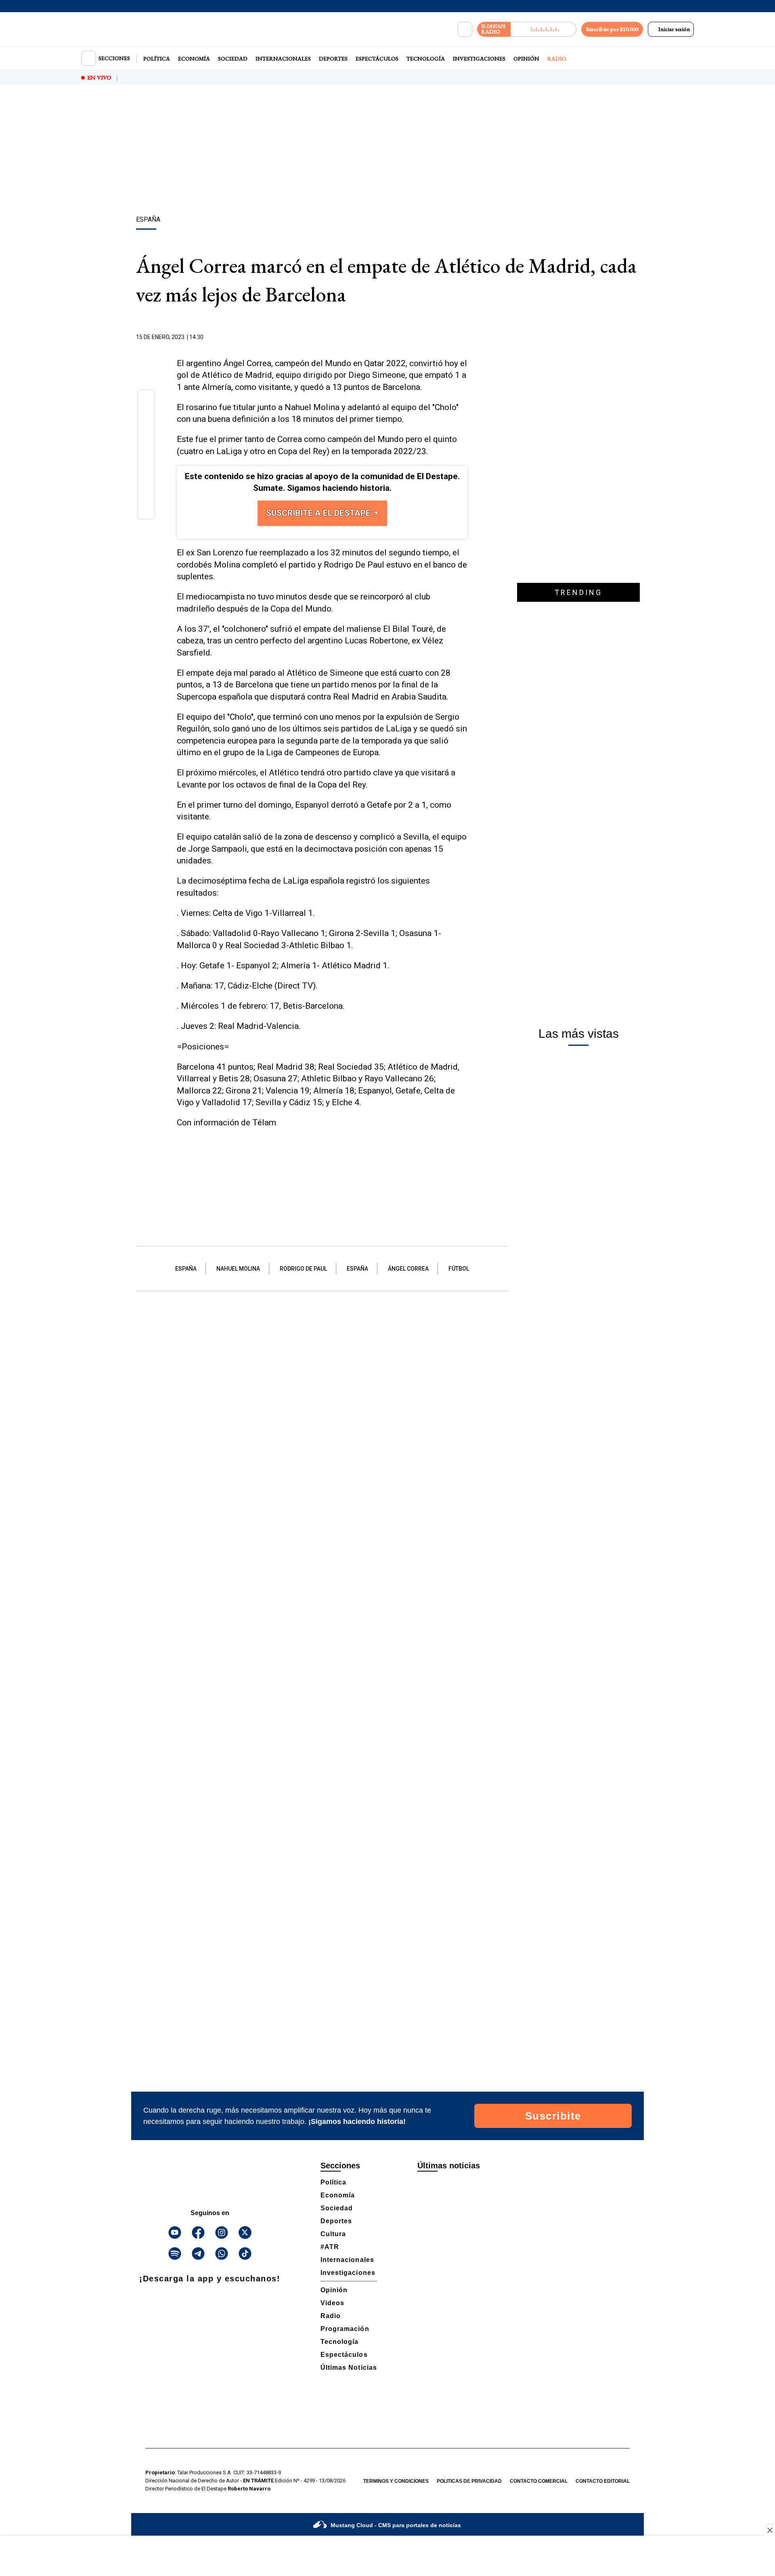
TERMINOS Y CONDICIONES (396, 2481)
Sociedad (233, 59)
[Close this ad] (769, 2530)
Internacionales (283, 59)
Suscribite (553, 2116)
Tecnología (426, 59)
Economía (194, 59)
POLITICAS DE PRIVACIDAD (469, 2481)
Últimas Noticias (349, 2368)
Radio (557, 59)
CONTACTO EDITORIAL (603, 2481)
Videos (332, 2303)
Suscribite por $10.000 (612, 29)
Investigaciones (479, 59)
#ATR (330, 2247)
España (186, 1269)
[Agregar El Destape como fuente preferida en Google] (465, 337)
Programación (345, 2329)
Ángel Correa (408, 1269)
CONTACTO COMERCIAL (539, 2481)
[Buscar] (465, 29)
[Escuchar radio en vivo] (544, 29)
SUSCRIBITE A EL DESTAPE (319, 513)
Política (157, 59)
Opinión (526, 59)
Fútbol (459, 1269)
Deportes (333, 59)
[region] (387, 151)
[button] (146, 401)
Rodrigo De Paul (303, 1269)
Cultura (333, 2234)
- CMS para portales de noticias (396, 2525)
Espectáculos (377, 59)
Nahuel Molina (238, 1269)
